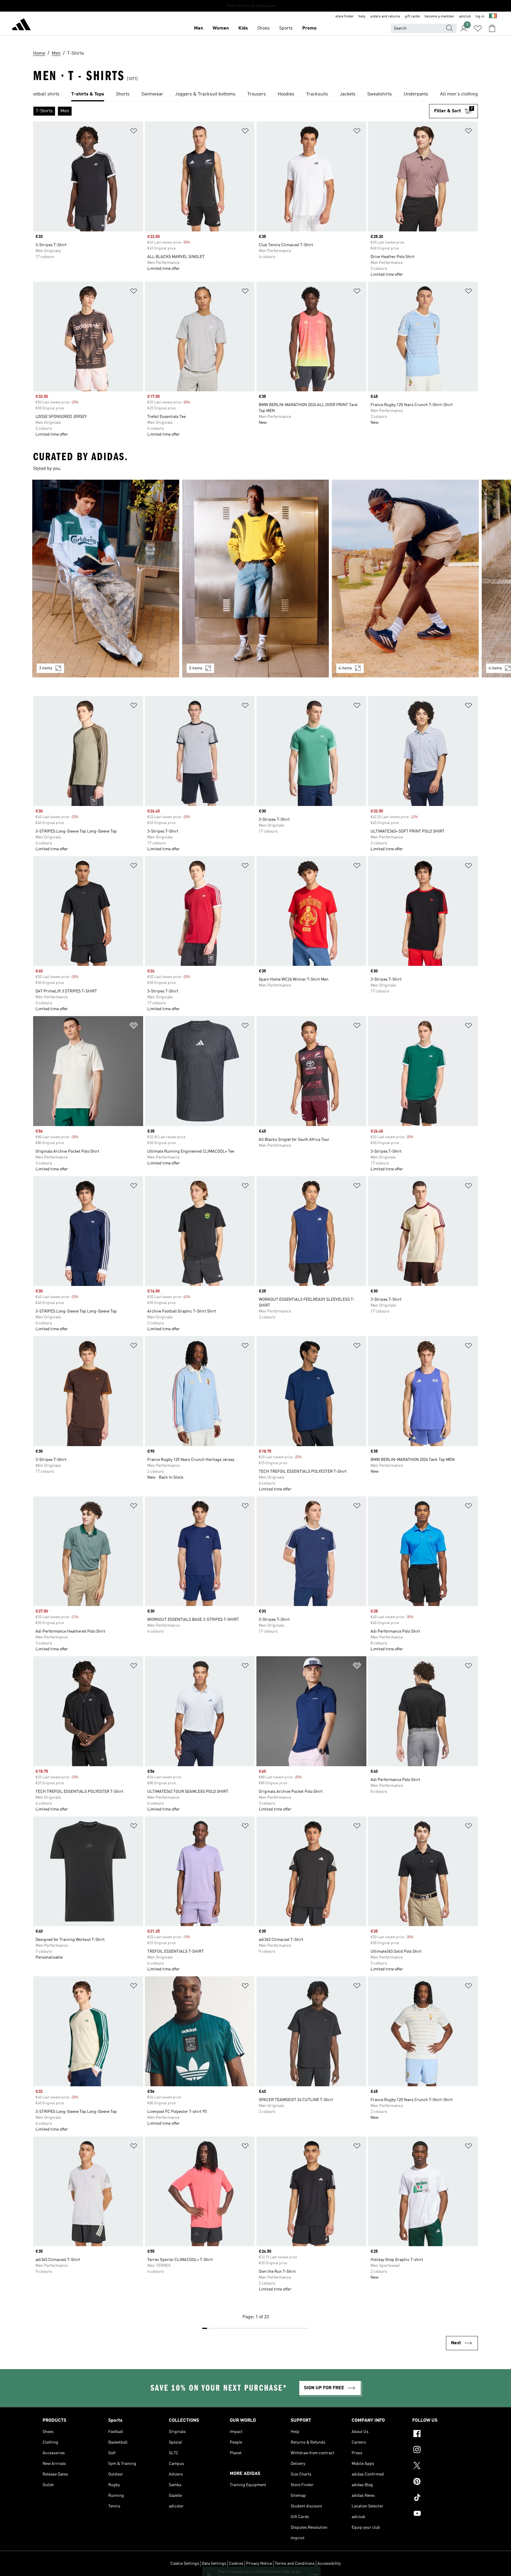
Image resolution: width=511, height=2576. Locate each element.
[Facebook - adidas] (440, 2434)
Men (199, 28)
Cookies (236, 2564)
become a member (439, 17)
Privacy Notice (259, 2564)
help (362, 17)
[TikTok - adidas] (440, 2498)
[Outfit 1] (106, 579)
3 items (46, 668)
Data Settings (214, 2564)
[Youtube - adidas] (440, 2514)
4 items (345, 668)
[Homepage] (21, 25)
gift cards (412, 17)
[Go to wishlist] (478, 28)
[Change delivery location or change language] (493, 17)
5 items (196, 668)
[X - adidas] (440, 2466)
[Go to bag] (492, 28)
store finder (345, 17)
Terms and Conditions (295, 2564)
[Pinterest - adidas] (440, 2482)
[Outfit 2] (256, 579)
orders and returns (385, 17)
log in (480, 17)
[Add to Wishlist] (134, 132)
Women (221, 28)
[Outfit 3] (405, 579)
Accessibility (329, 2564)
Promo (309, 28)
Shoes (263, 28)
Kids (243, 28)
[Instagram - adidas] (440, 2450)
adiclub (465, 17)
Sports (286, 28)
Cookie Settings (185, 2564)
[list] (256, 95)
